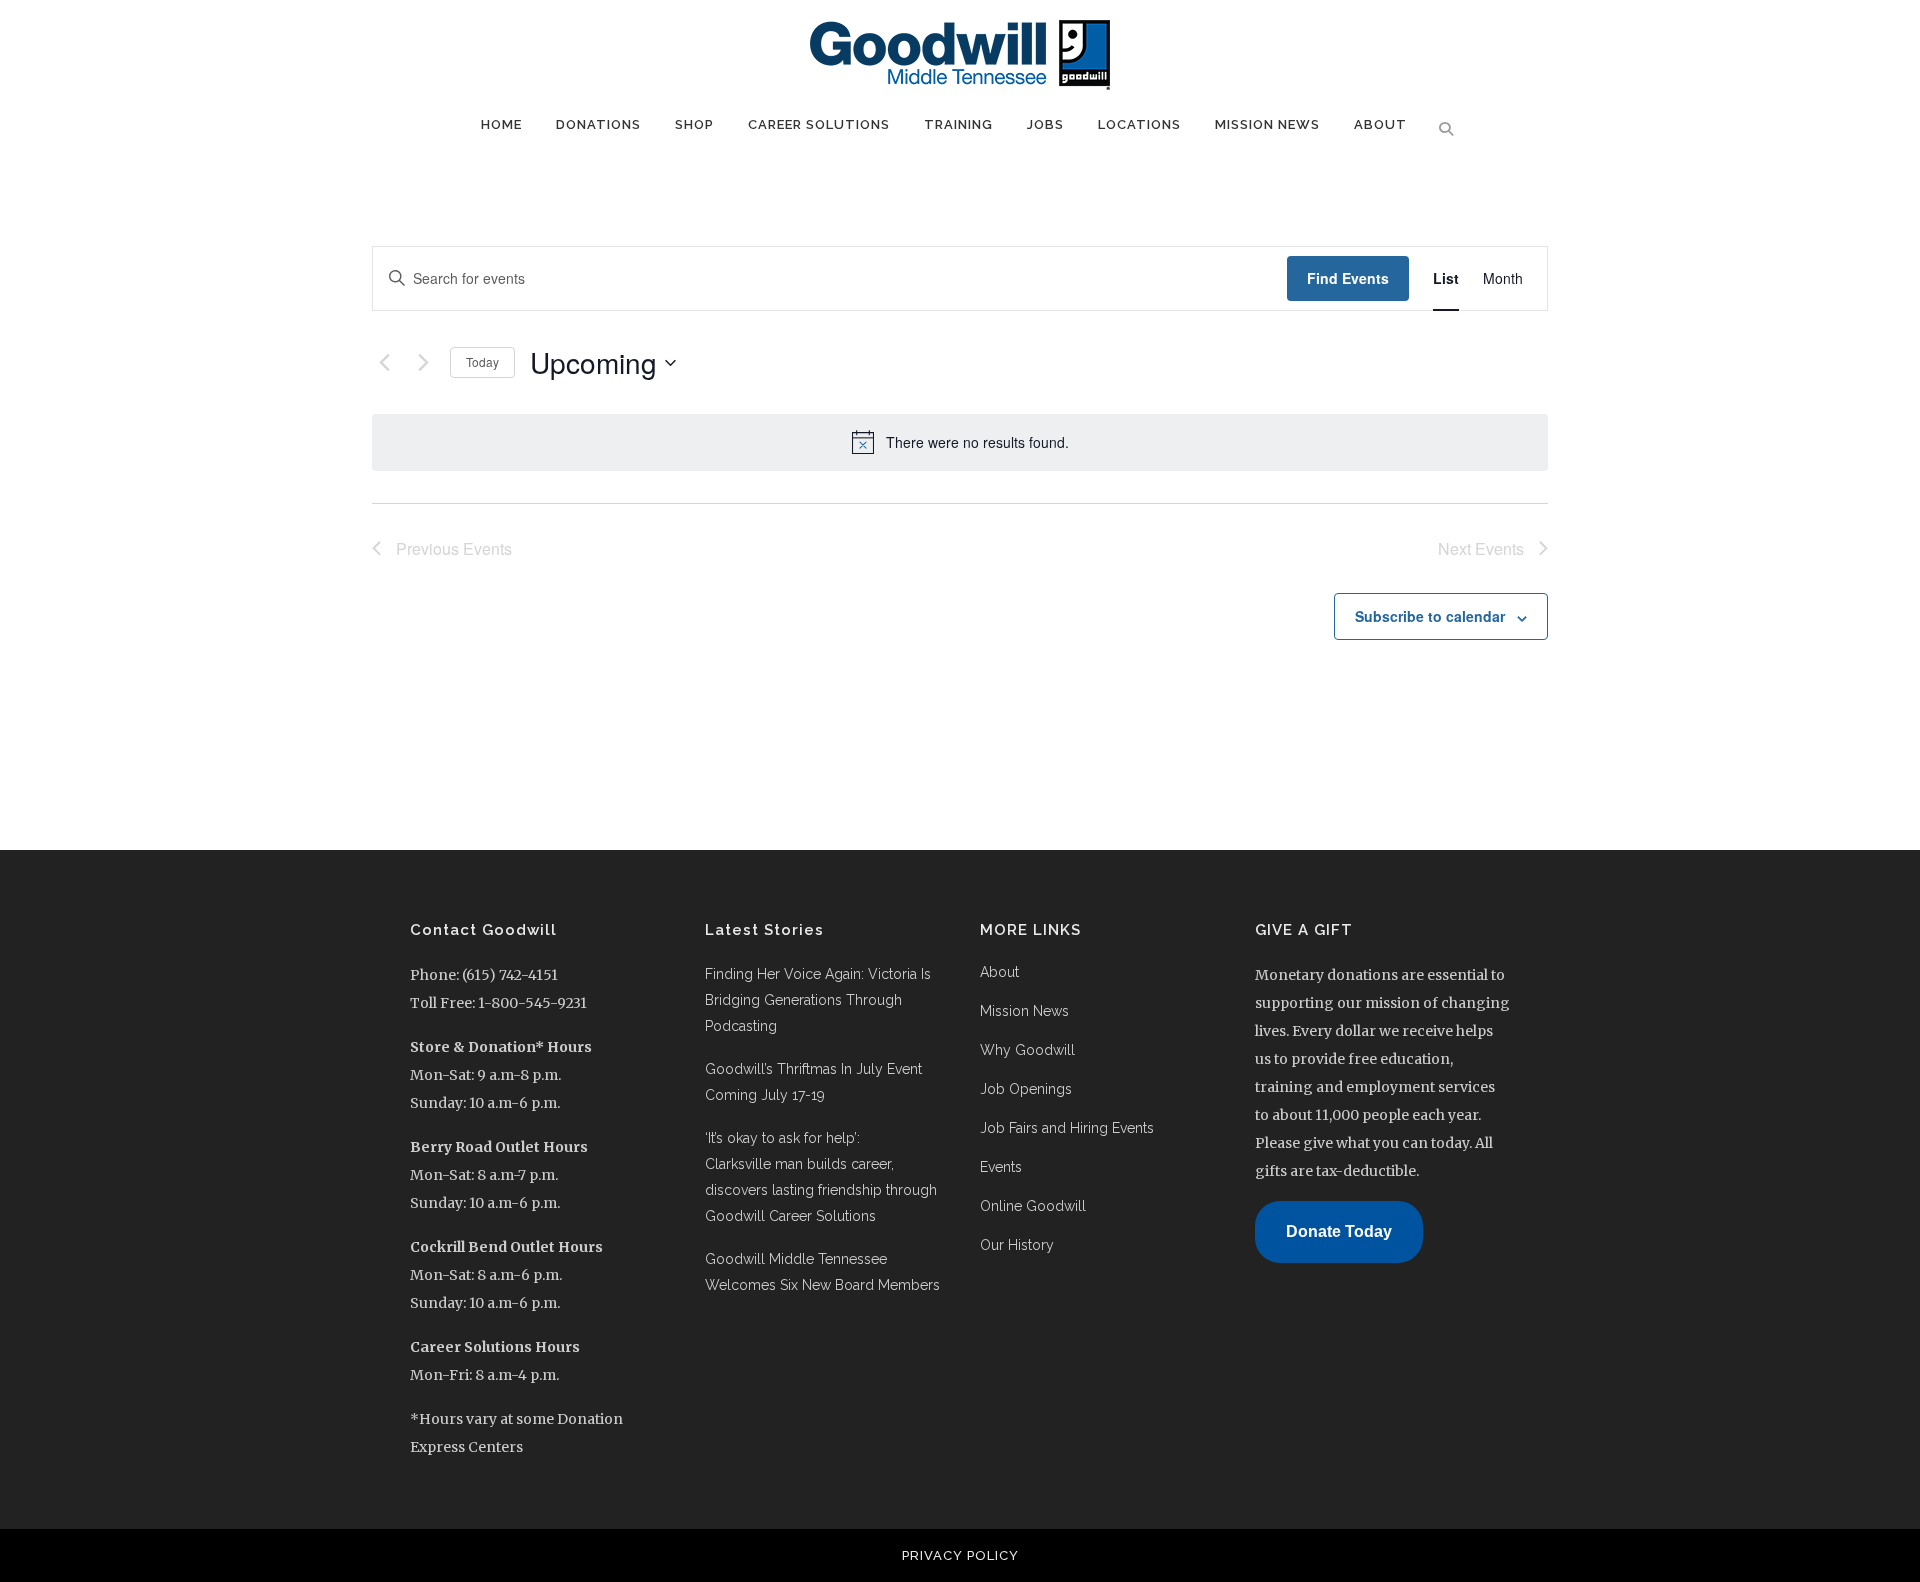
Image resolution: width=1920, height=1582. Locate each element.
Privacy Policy (960, 1555)
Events (1001, 1167)
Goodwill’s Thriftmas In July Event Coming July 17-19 (813, 1082)
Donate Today (1339, 1231)
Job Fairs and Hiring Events (1067, 1128)
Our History (1017, 1245)
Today (482, 361)
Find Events (1348, 278)
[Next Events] (423, 363)
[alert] (960, 442)
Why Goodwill (1027, 1050)
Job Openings (1026, 1089)
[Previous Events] (384, 363)
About (999, 972)
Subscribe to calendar (1430, 616)
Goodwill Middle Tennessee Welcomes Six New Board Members (824, 1272)
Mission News (1024, 1011)
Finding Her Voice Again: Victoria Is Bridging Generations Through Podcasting (818, 1000)
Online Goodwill (1033, 1206)
